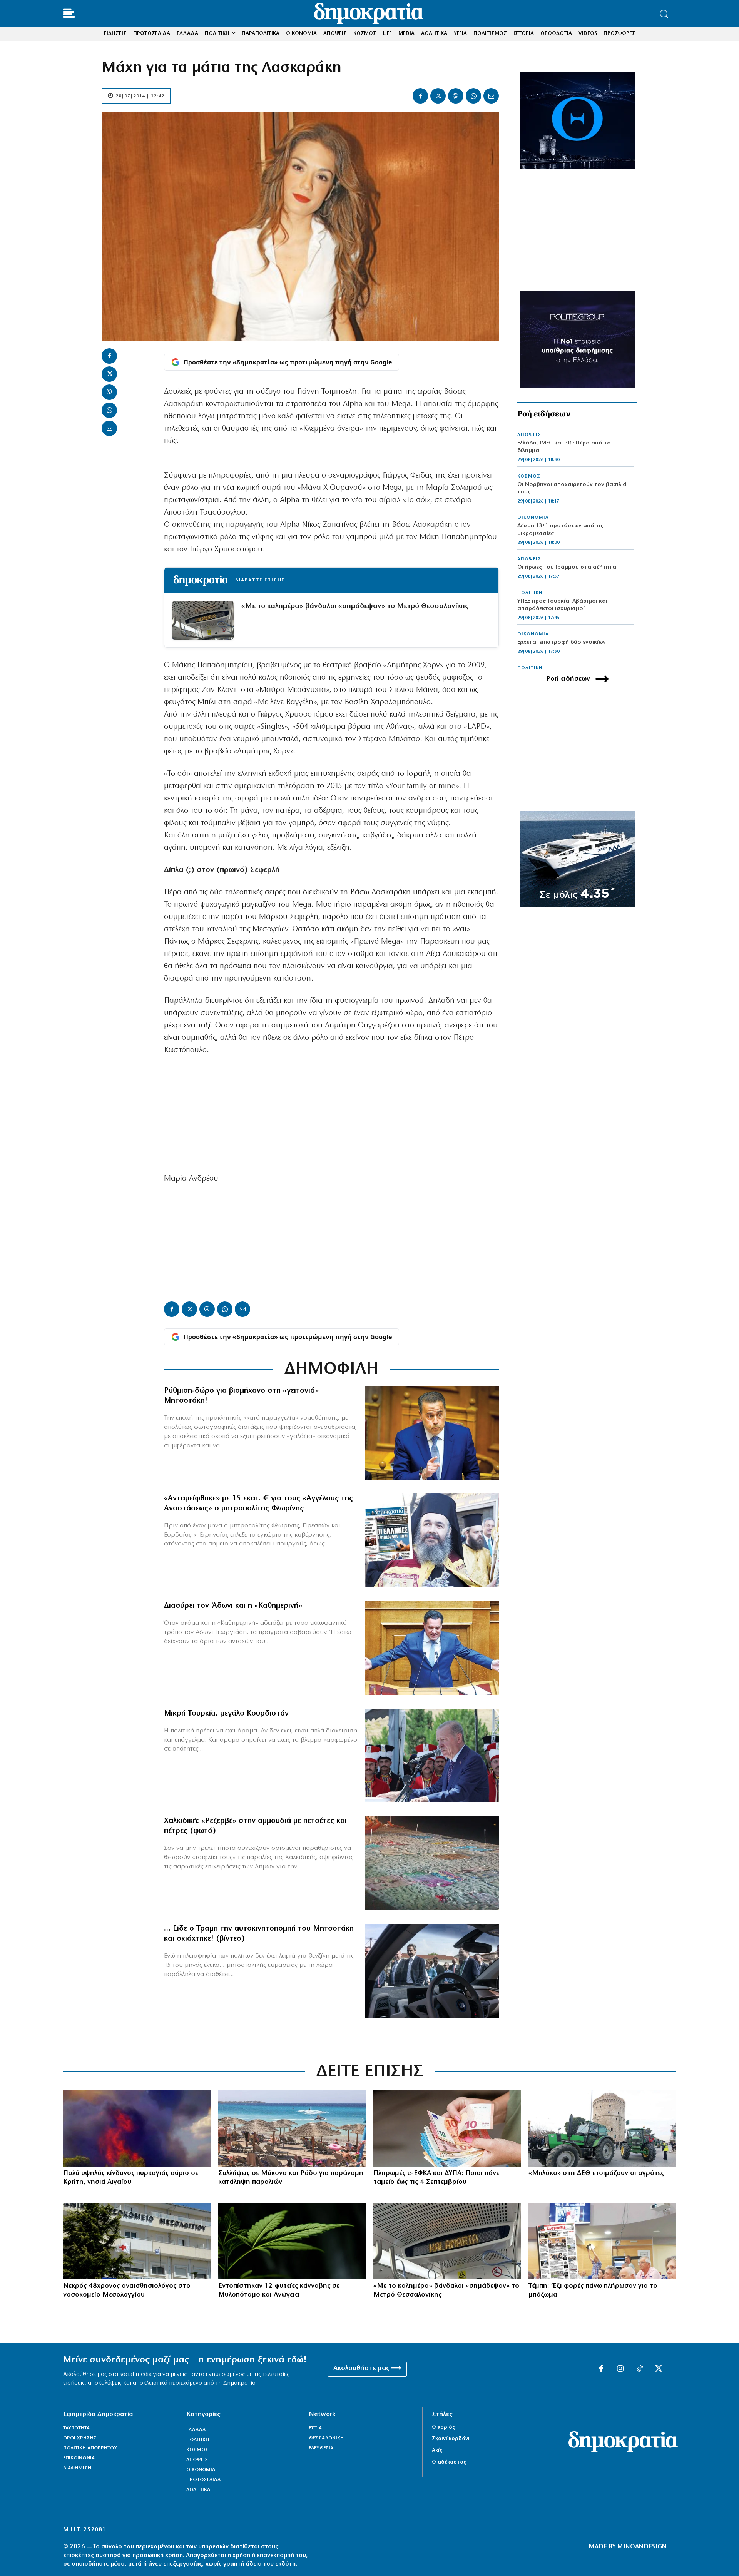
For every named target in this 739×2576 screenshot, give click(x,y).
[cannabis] (292, 2241)
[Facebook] (420, 96)
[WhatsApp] (473, 96)
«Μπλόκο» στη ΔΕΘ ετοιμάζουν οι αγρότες (596, 2173)
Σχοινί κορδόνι (451, 2439)
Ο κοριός (443, 2427)
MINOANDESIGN (642, 2547)
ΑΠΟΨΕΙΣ (529, 435)
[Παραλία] (292, 2128)
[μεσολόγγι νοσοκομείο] (137, 2241)
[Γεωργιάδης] (432, 1648)
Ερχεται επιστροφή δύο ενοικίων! (563, 642)
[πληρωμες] (447, 2128)
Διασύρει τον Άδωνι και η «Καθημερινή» (233, 1606)
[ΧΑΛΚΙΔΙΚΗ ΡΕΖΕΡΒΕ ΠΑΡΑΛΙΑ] (432, 1863)
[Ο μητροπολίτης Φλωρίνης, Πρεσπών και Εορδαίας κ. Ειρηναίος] (432, 1540)
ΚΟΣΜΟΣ (529, 476)
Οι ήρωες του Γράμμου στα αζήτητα (567, 567)
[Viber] (456, 96)
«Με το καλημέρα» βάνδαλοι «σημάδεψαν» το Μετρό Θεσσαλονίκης (355, 606)
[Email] (491, 96)
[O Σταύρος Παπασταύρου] (432, 1433)
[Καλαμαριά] (447, 2241)
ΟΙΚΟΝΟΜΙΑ (533, 518)
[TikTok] (640, 2369)
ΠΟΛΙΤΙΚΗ (530, 593)
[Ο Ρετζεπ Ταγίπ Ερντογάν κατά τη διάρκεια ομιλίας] (432, 1756)
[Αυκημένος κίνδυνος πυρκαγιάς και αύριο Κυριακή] (137, 2128)
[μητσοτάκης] (432, 1971)
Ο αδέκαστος (449, 2462)
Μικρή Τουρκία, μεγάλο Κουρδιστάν (226, 1714)
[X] (438, 96)
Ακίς (437, 2450)
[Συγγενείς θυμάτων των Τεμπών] (602, 2241)
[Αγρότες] (602, 2128)
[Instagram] (620, 2369)
